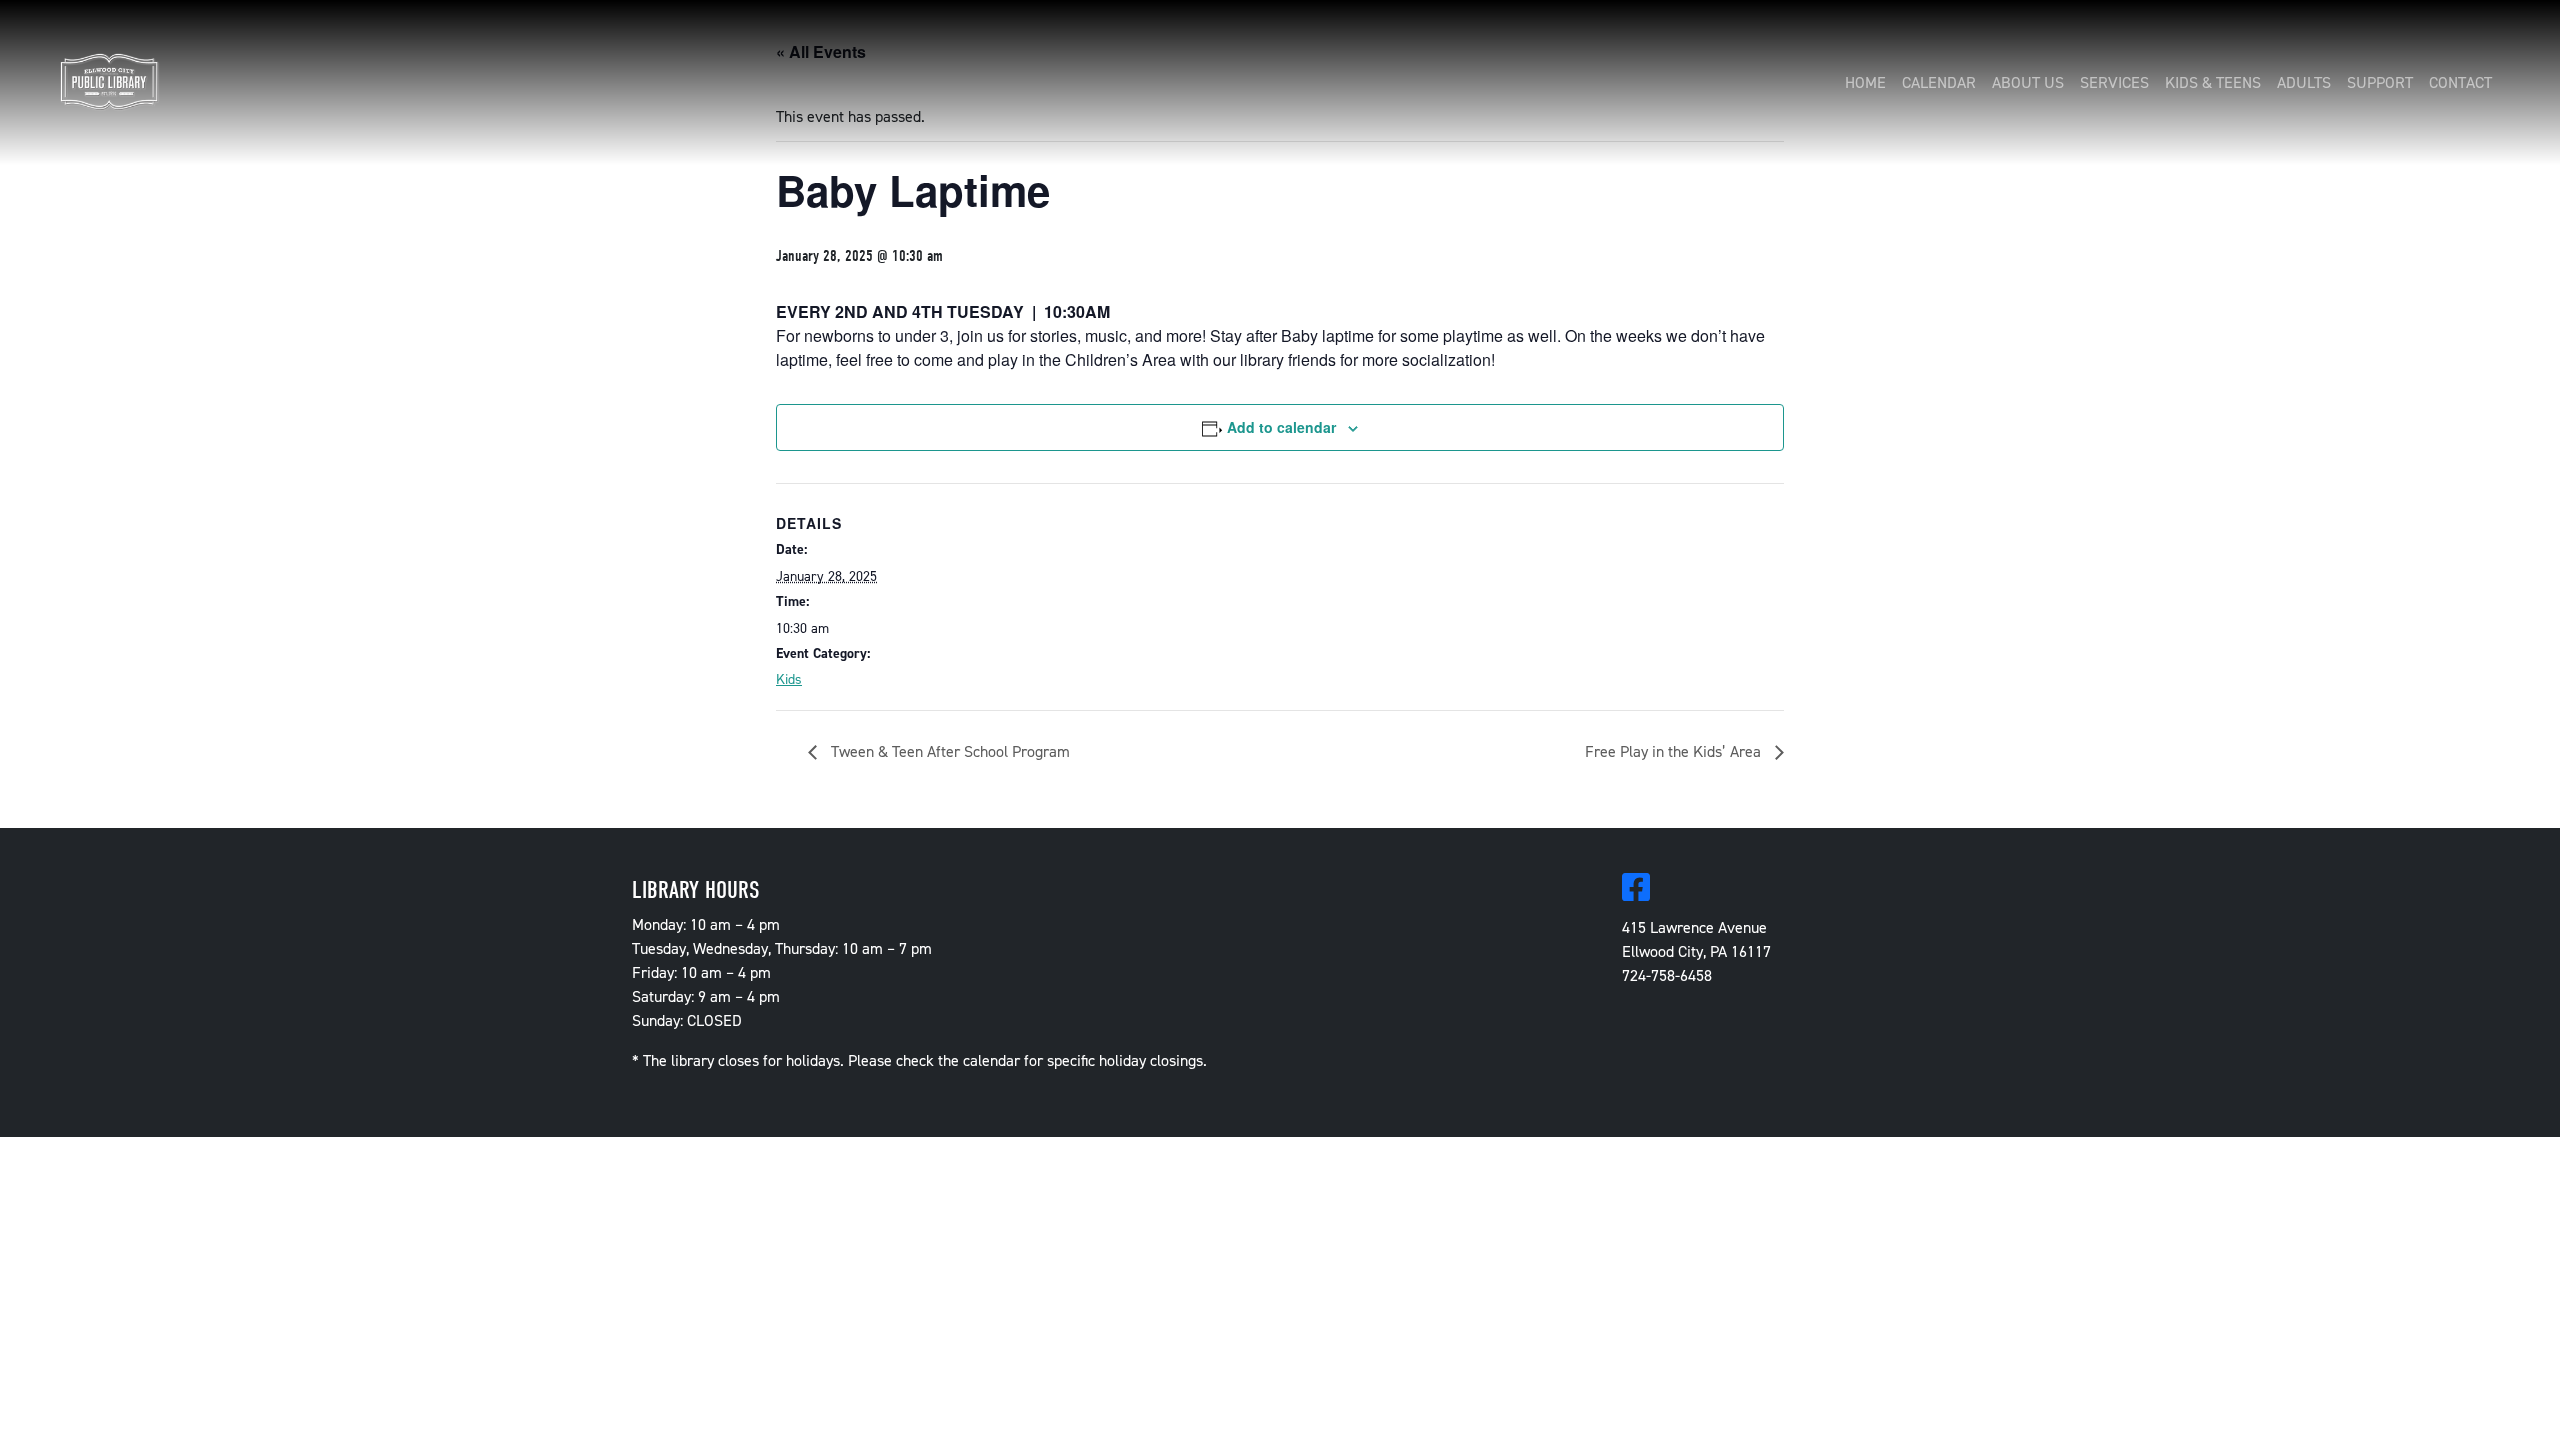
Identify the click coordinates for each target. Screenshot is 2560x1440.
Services (2114, 82)
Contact (2460, 82)
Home (1865, 82)
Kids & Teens (2213, 82)
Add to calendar (1281, 427)
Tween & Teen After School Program (948, 751)
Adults (2304, 82)
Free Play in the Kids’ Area (1675, 751)
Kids (789, 679)
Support (2380, 82)
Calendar (1939, 82)
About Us (2028, 82)
